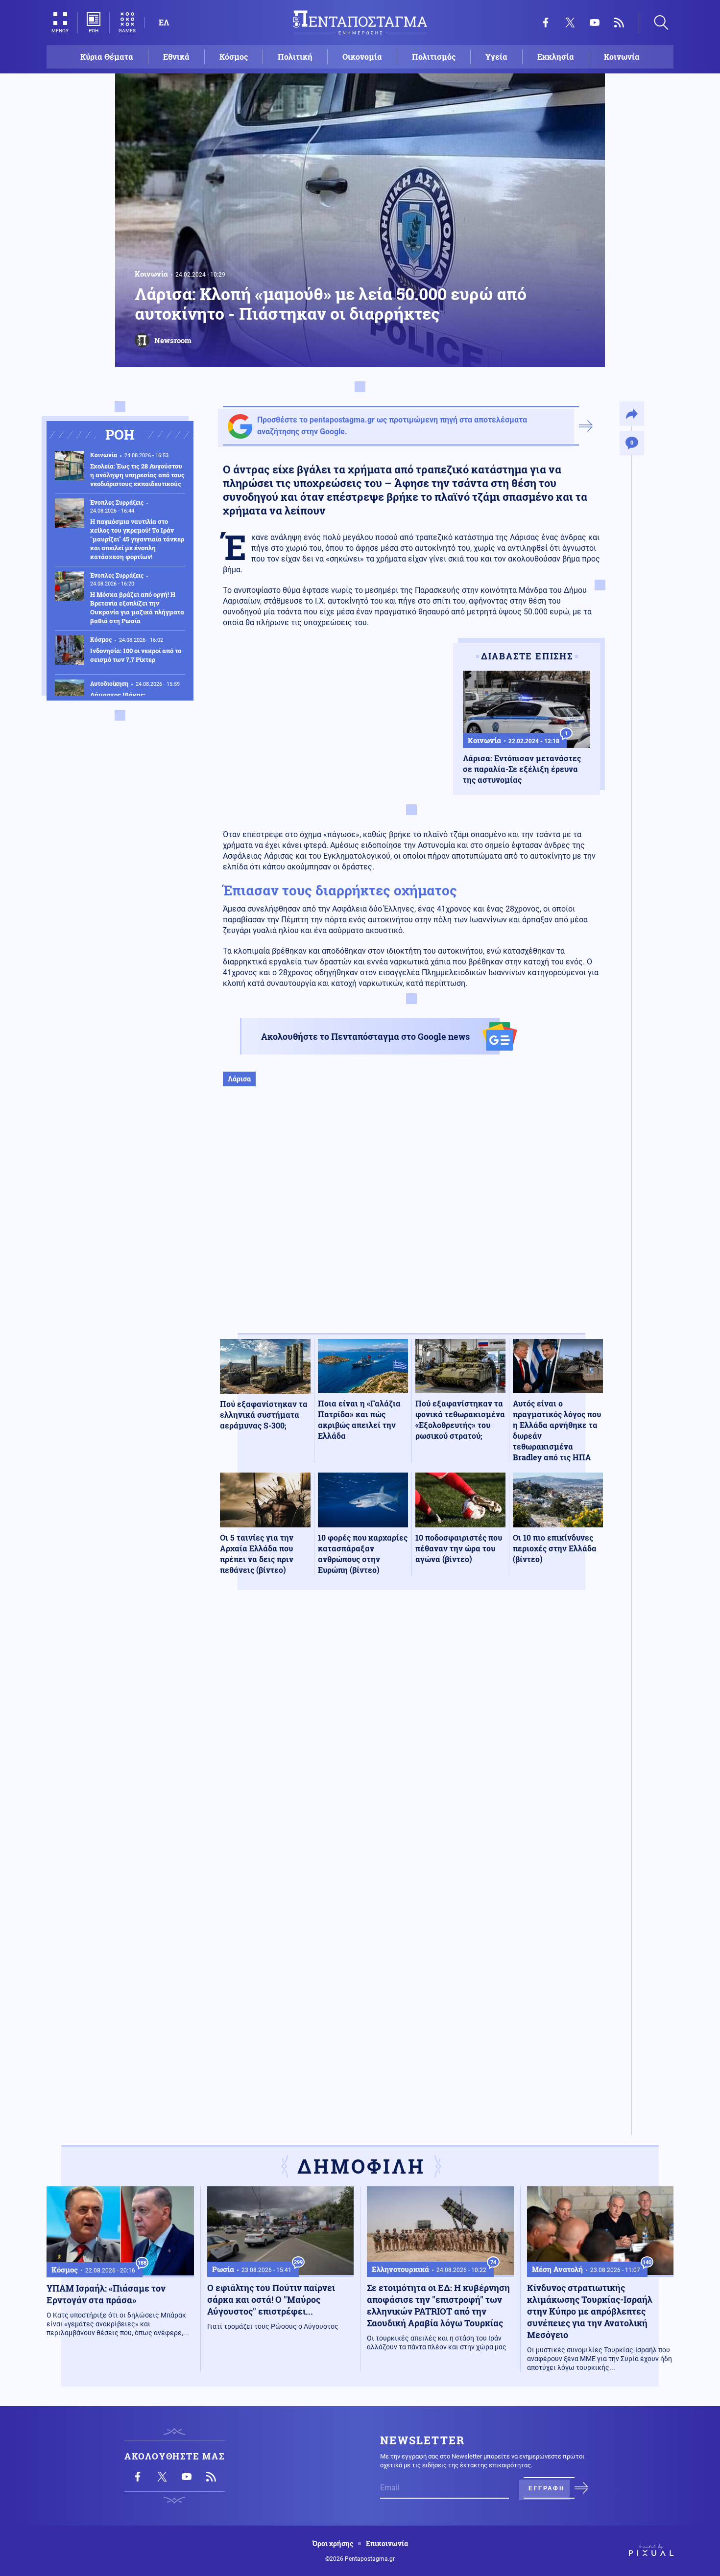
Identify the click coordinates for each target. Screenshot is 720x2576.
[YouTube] (595, 23)
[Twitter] (570, 23)
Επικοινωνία (387, 2544)
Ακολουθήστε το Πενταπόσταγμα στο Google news (365, 1036)
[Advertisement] (411, 1220)
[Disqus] (411, 1741)
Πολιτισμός (434, 57)
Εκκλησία (556, 57)
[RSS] (619, 23)
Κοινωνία (622, 57)
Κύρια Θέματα (107, 57)
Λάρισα (239, 1079)
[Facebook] (546, 23)
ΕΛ (164, 22)
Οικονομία (362, 57)
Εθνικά (176, 57)
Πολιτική (295, 57)
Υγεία (496, 57)
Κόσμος (234, 57)
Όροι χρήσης (333, 2544)
